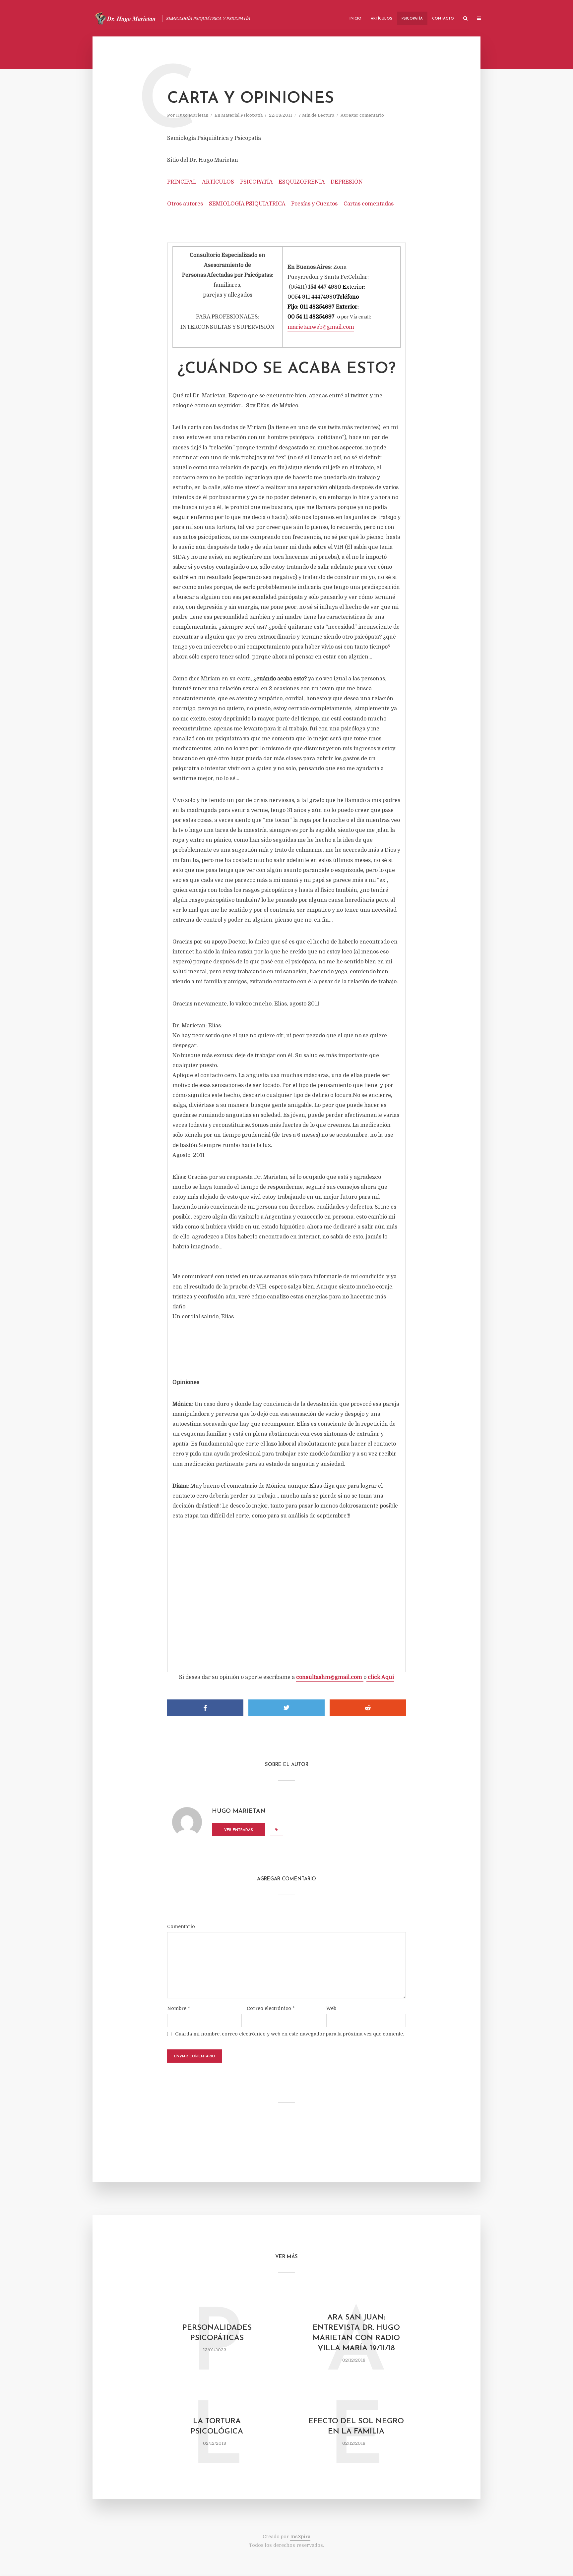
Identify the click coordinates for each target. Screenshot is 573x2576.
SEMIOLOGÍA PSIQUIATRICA (247, 204)
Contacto (443, 19)
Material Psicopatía (242, 115)
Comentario (181, 1926)
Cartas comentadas (369, 204)
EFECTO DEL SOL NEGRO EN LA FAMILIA (356, 2427)
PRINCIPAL (182, 182)
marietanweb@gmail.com (321, 327)
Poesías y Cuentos (314, 204)
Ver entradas (239, 1830)
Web (331, 2008)
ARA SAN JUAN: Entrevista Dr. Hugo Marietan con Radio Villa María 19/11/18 (356, 2333)
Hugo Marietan (192, 115)
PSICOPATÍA (256, 182)
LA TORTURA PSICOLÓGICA (217, 2427)
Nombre (179, 2008)
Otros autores (185, 204)
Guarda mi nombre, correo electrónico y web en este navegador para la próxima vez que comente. (289, 2034)
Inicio (355, 19)
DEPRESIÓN (347, 182)
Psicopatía (412, 19)
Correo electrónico (271, 2008)
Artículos (382, 19)
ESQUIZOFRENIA (302, 182)
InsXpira (300, 2537)
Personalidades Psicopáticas (217, 2333)
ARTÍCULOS (218, 182)
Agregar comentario (362, 115)
